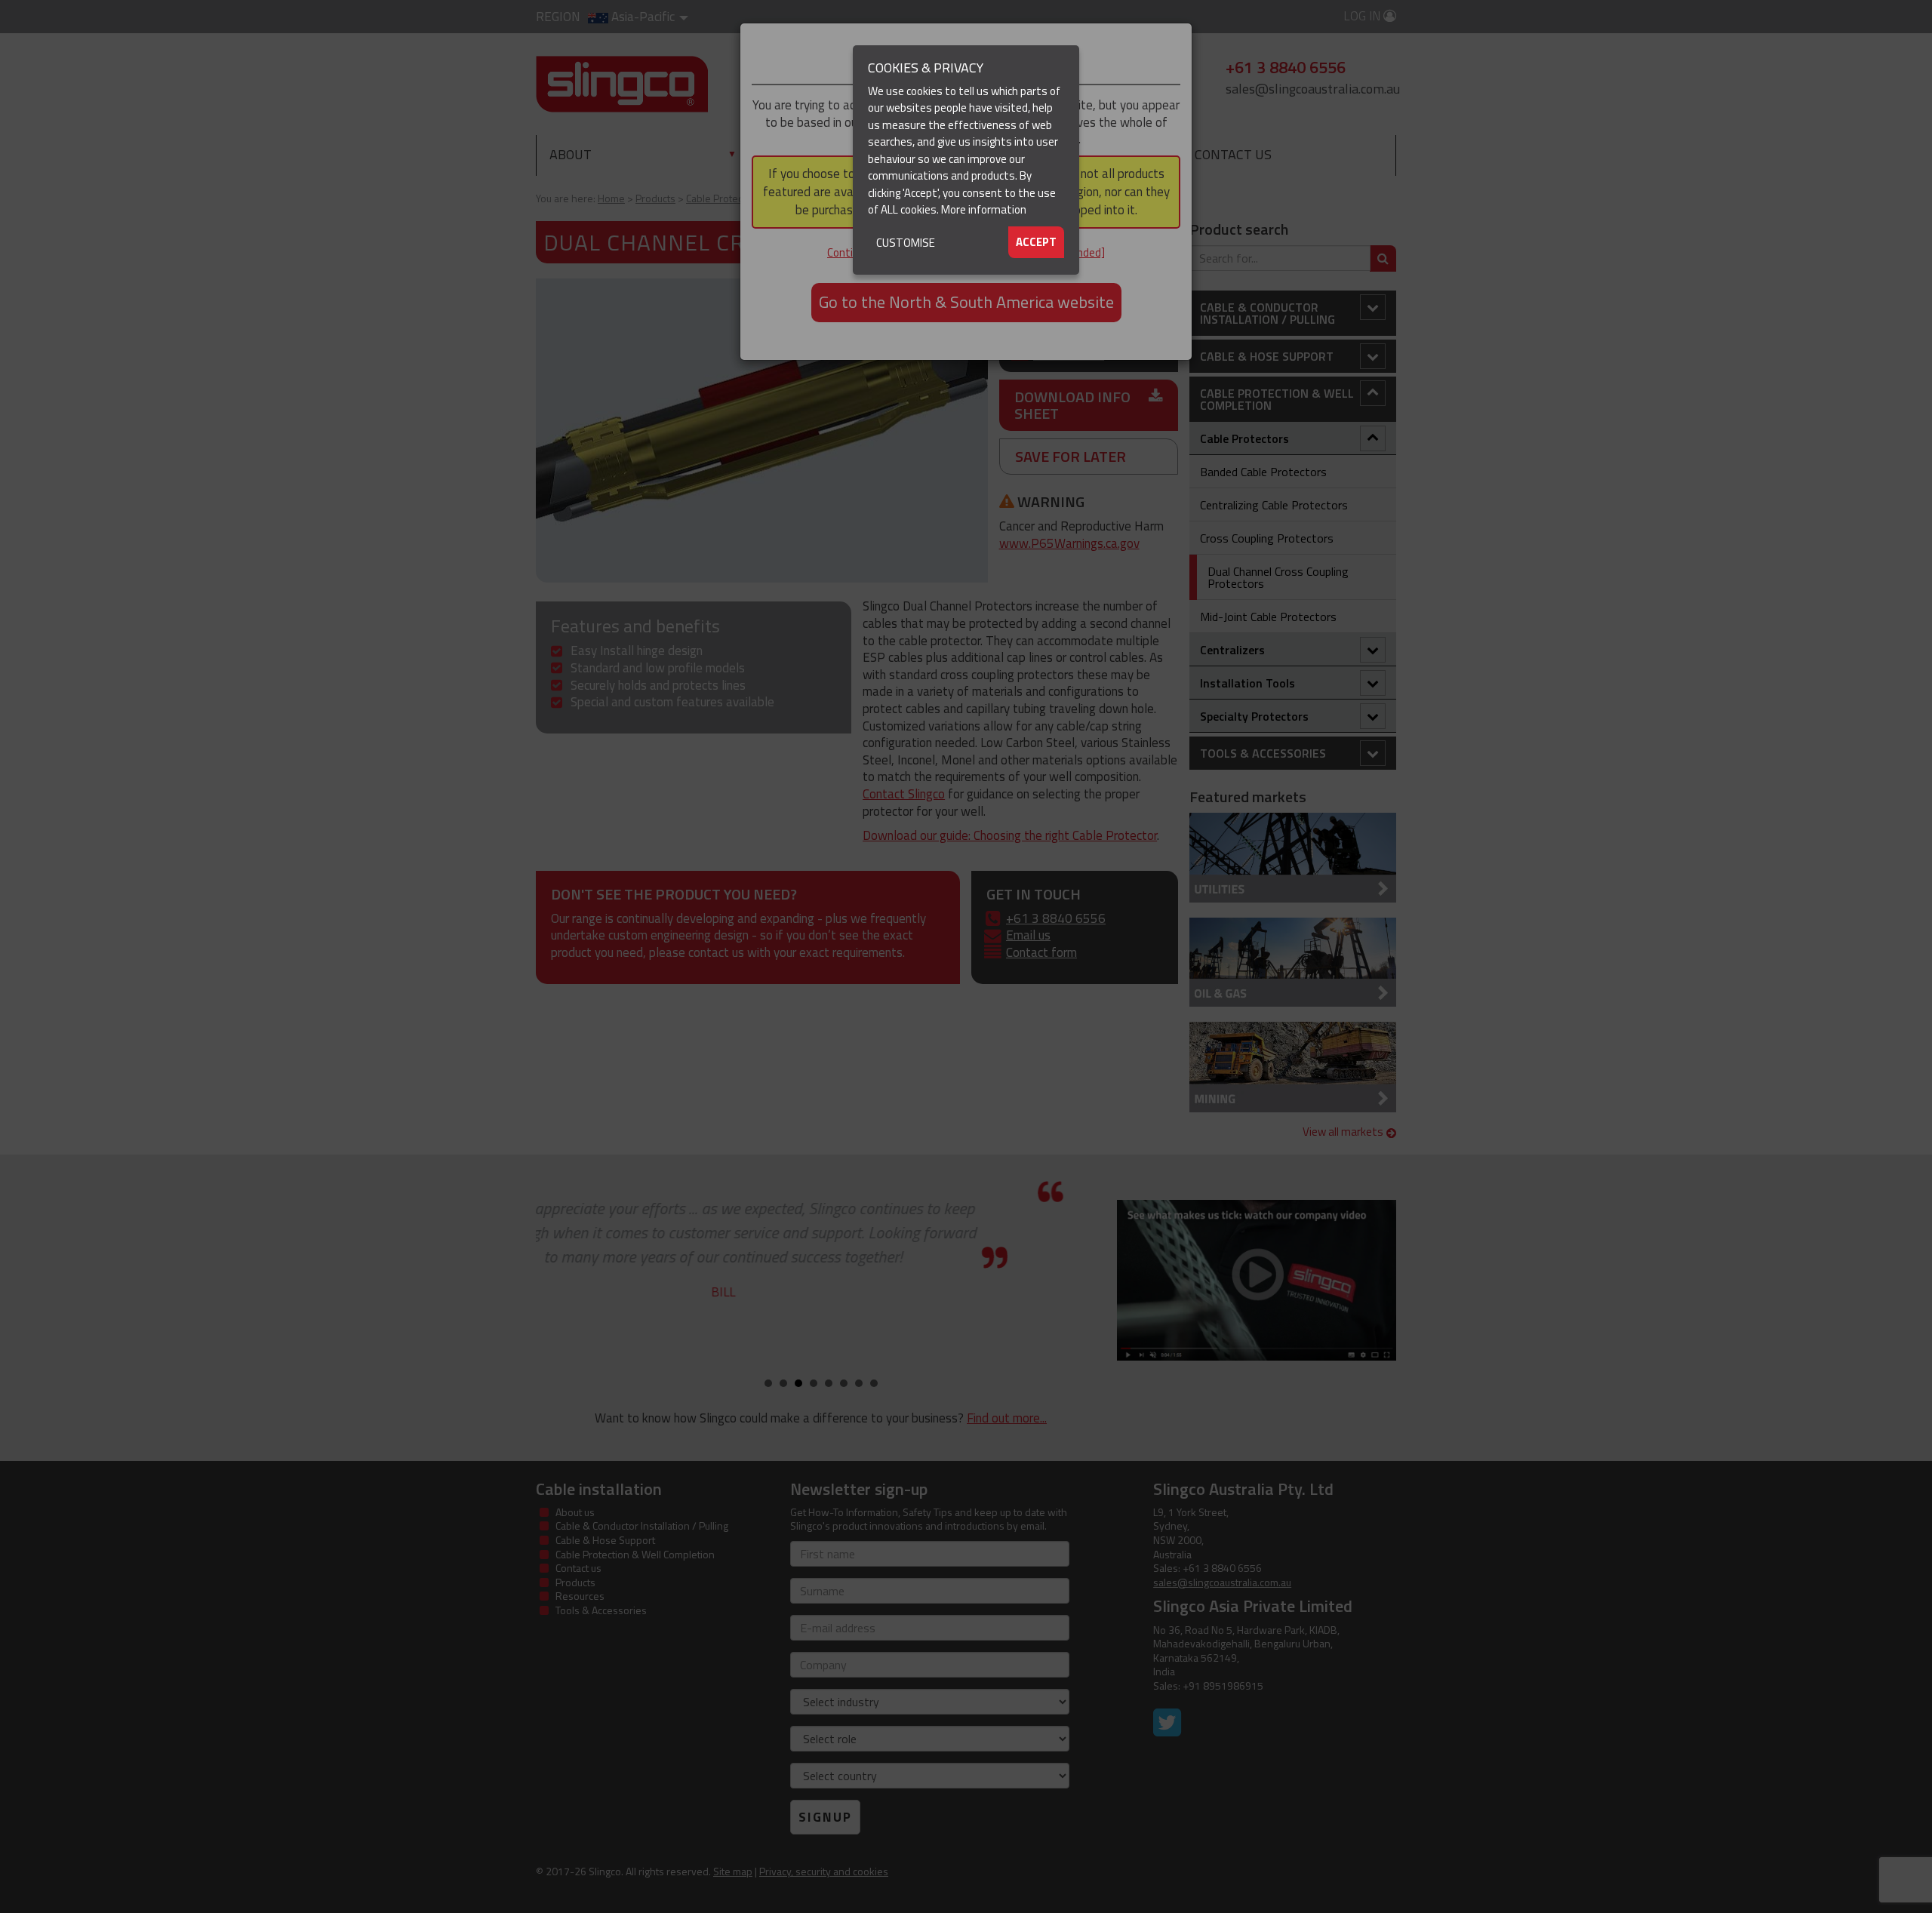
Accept (1036, 242)
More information (984, 209)
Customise (906, 243)
